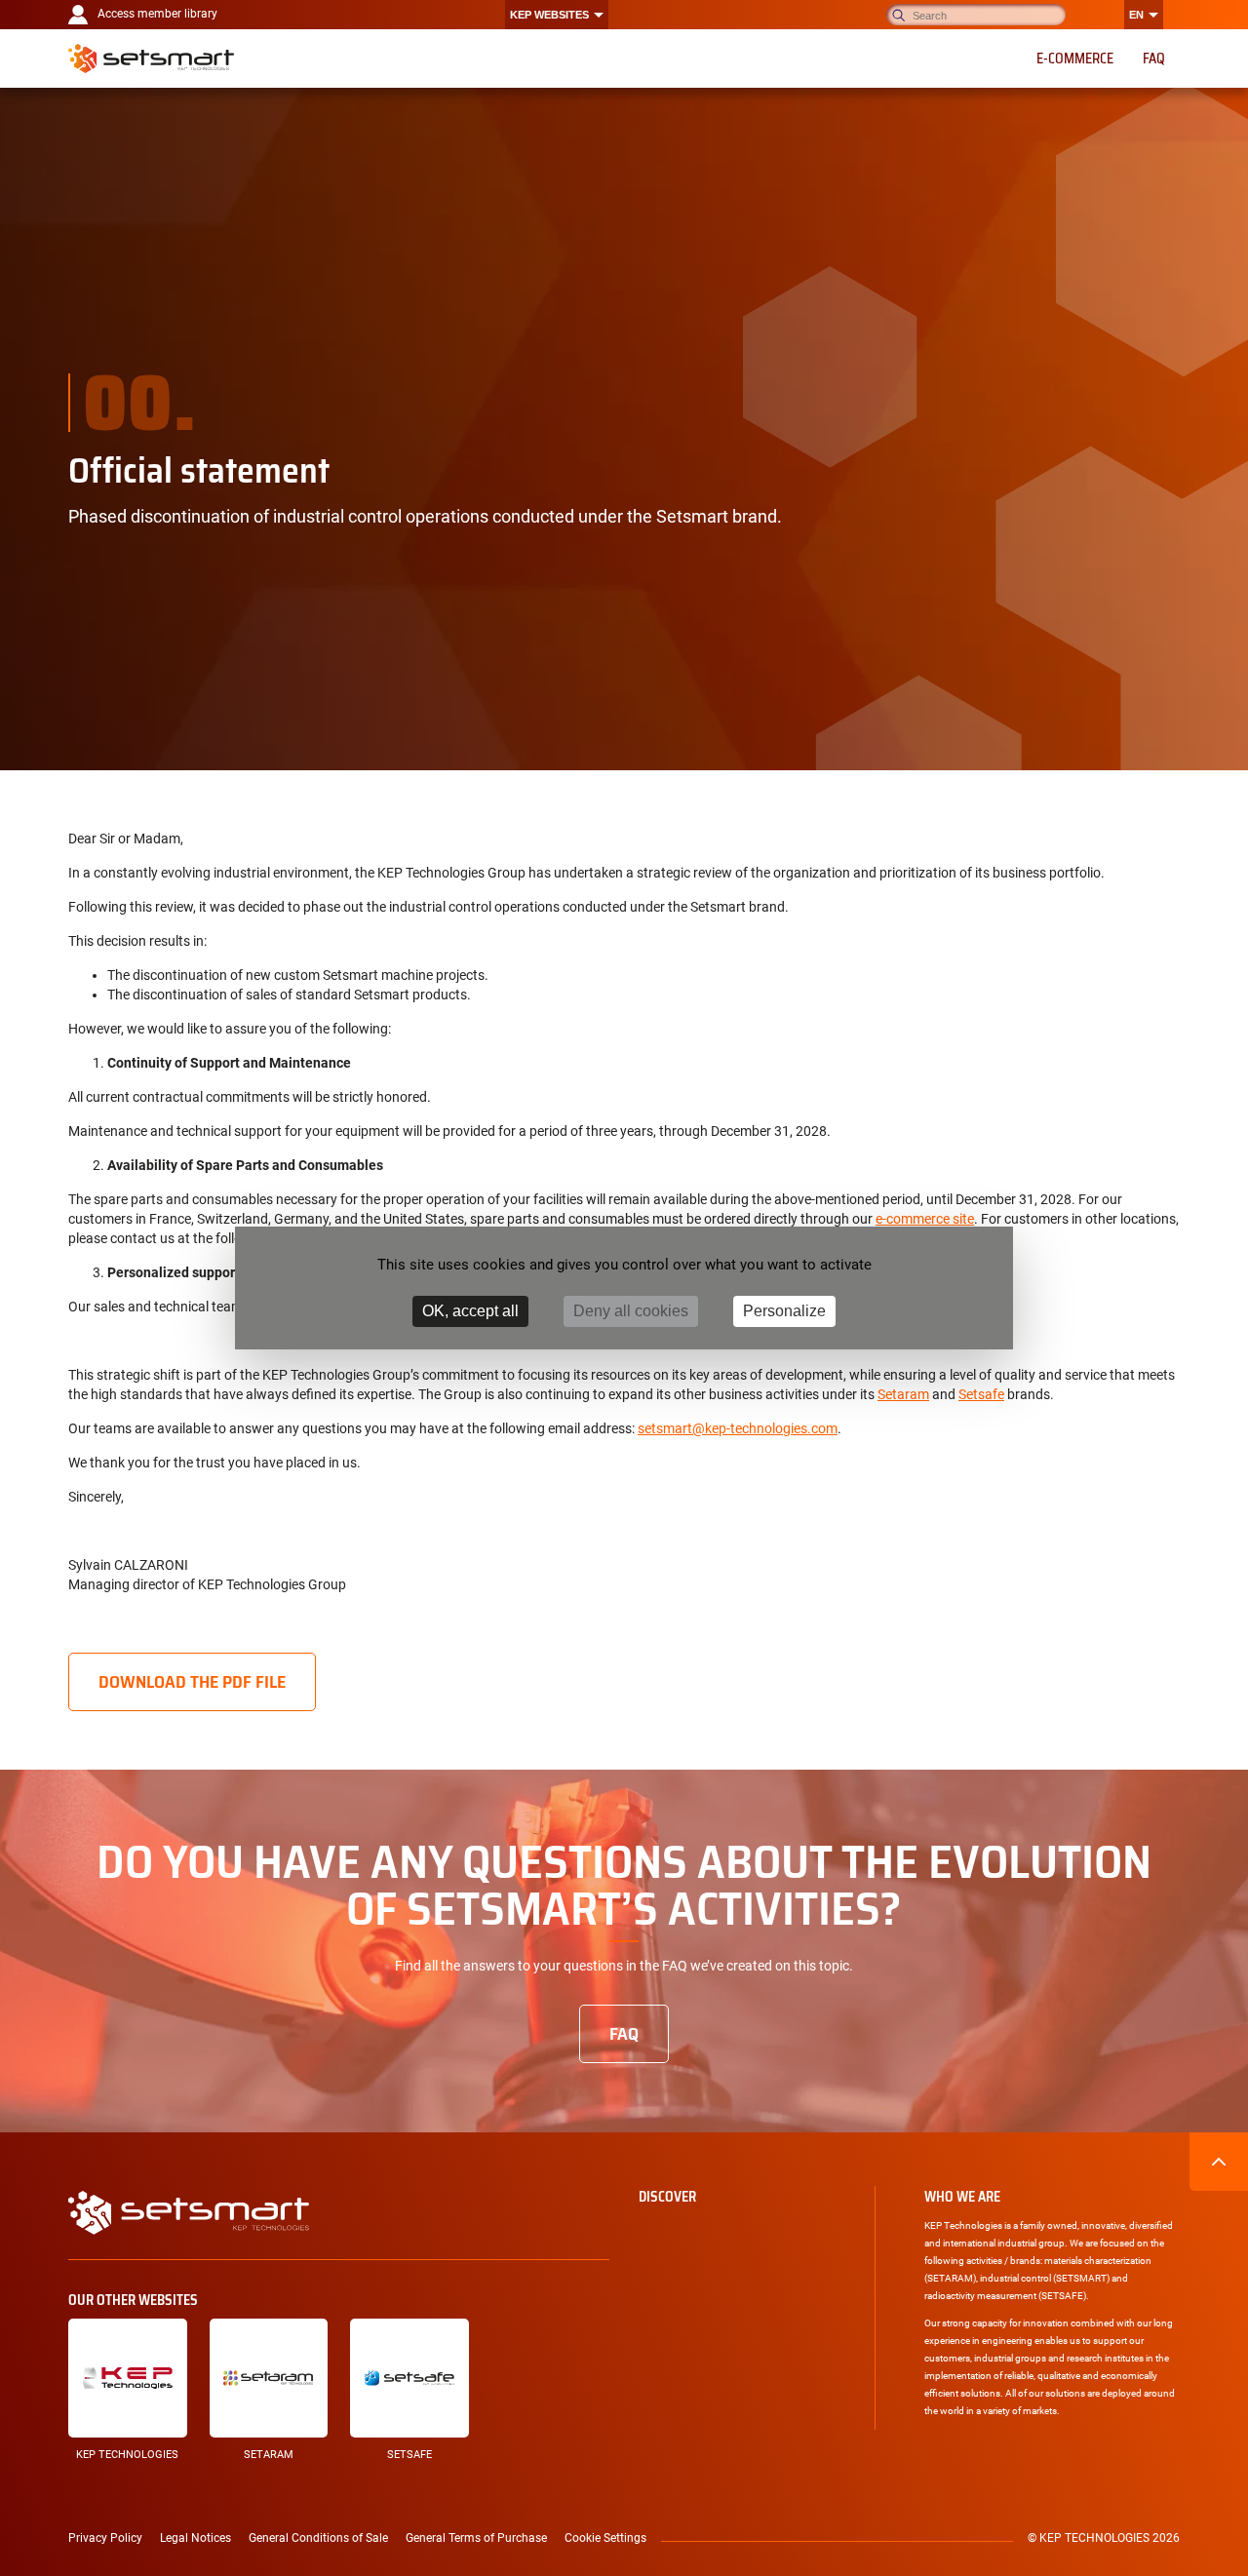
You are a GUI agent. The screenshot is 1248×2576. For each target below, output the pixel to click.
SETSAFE (409, 2455)
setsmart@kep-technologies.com (738, 1428)
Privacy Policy (105, 2538)
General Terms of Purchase (476, 2538)
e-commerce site (925, 1219)
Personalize (784, 1311)
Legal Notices (195, 2538)
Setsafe (981, 1394)
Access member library (157, 14)
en (1136, 15)
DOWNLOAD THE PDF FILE (192, 1682)
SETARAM (269, 2455)
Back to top (1219, 2162)
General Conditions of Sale (318, 2538)
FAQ (624, 2034)
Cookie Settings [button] (605, 2538)
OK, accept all (470, 1311)
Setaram (903, 1394)
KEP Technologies (127, 2455)
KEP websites (549, 15)
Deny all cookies (631, 1311)
